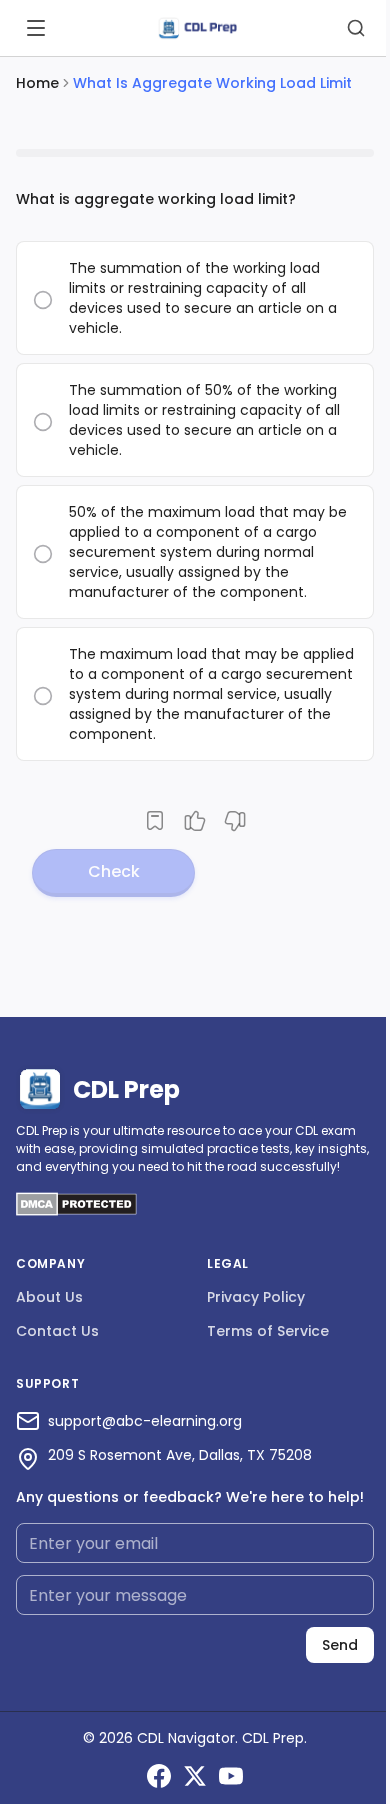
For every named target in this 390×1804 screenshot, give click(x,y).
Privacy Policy (256, 1297)
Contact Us (57, 1331)
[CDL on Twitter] (195, 1776)
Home (37, 83)
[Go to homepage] (197, 28)
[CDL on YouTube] (231, 1776)
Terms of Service (268, 1331)
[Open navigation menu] (36, 28)
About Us (49, 1297)
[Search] (356, 28)
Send (340, 1645)
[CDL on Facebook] (159, 1776)
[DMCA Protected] (76, 1210)
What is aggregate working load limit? (156, 199)
